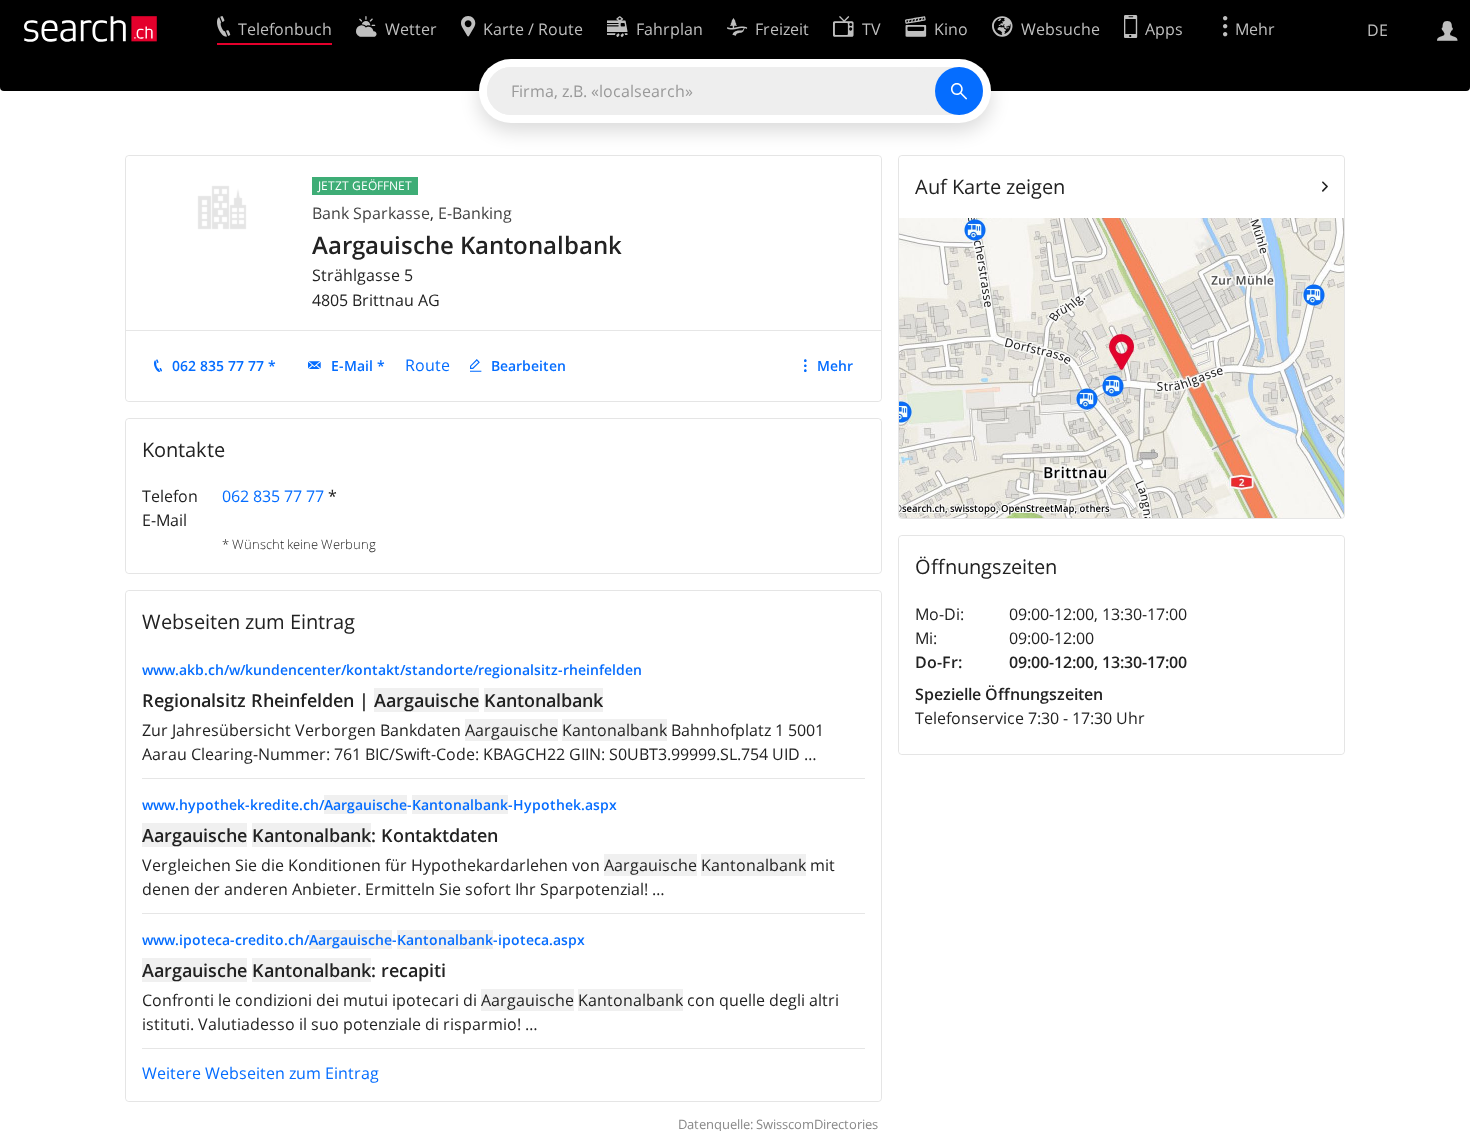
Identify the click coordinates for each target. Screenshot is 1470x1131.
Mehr (835, 365)
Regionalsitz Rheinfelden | (372, 700)
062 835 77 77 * (224, 365)
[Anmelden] (1447, 29)
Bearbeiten (528, 365)
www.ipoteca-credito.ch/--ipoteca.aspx (363, 939)
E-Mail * (358, 365)
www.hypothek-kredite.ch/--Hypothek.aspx (379, 804)
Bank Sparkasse (371, 213)
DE (1377, 30)
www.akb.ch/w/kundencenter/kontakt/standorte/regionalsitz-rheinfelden (392, 669)
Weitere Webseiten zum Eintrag (260, 1073)
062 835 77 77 (273, 496)
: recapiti (294, 970)
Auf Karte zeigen (990, 186)
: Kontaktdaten (320, 835)
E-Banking (475, 213)
